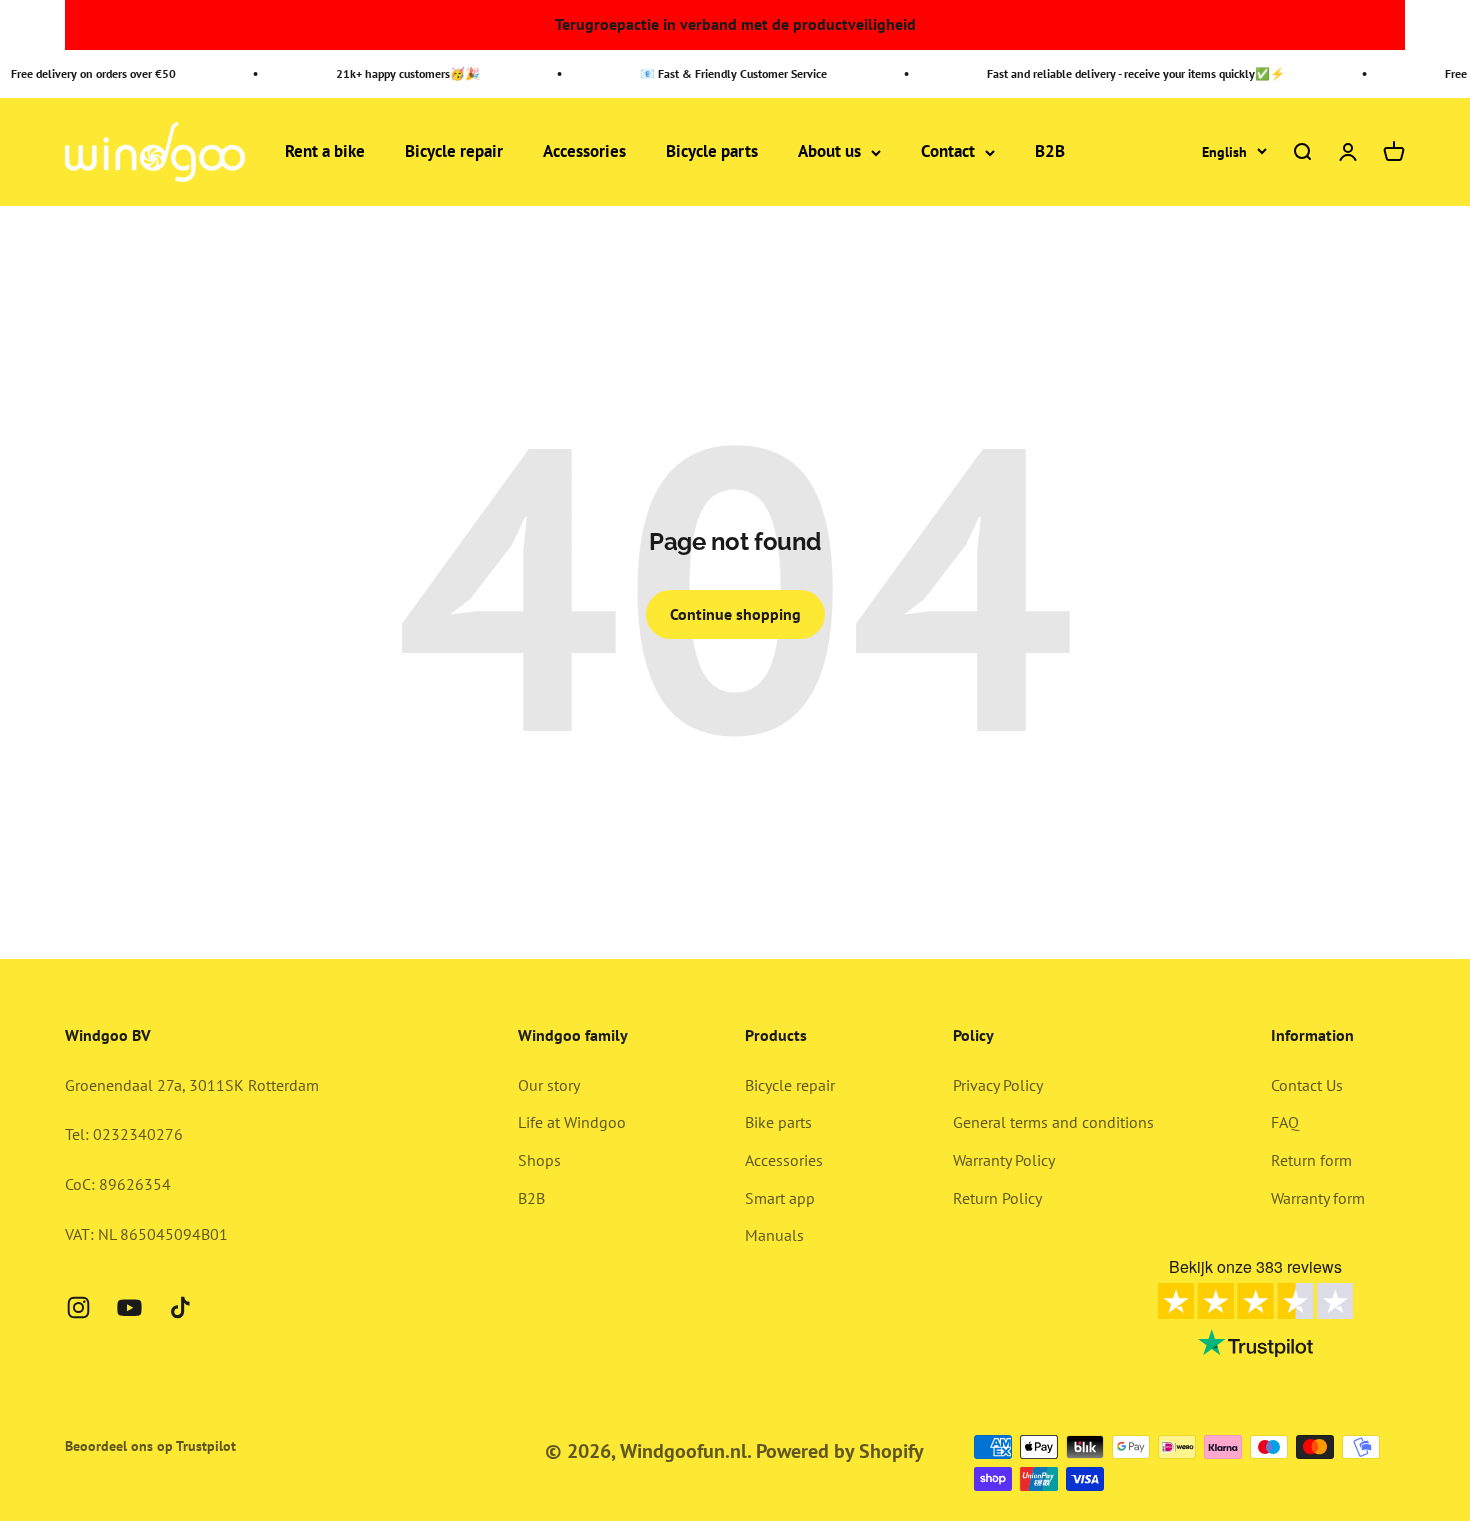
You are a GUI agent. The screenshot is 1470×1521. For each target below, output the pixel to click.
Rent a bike (325, 152)
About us (829, 152)
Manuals (774, 1235)
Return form (1311, 1160)
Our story (549, 1085)
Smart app (780, 1198)
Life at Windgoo (572, 1122)
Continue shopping (735, 614)
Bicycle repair (454, 152)
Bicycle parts (712, 152)
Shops (539, 1160)
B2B (1050, 152)
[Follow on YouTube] (129, 1307)
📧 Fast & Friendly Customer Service (723, 73)
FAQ (1285, 1122)
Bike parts (778, 1122)
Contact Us (1307, 1085)
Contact (948, 152)
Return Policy (997, 1198)
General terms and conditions (1053, 1122)
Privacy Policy (998, 1085)
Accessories (584, 152)
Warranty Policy (1004, 1160)
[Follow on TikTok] (180, 1307)
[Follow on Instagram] (78, 1307)
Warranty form (1318, 1198)
